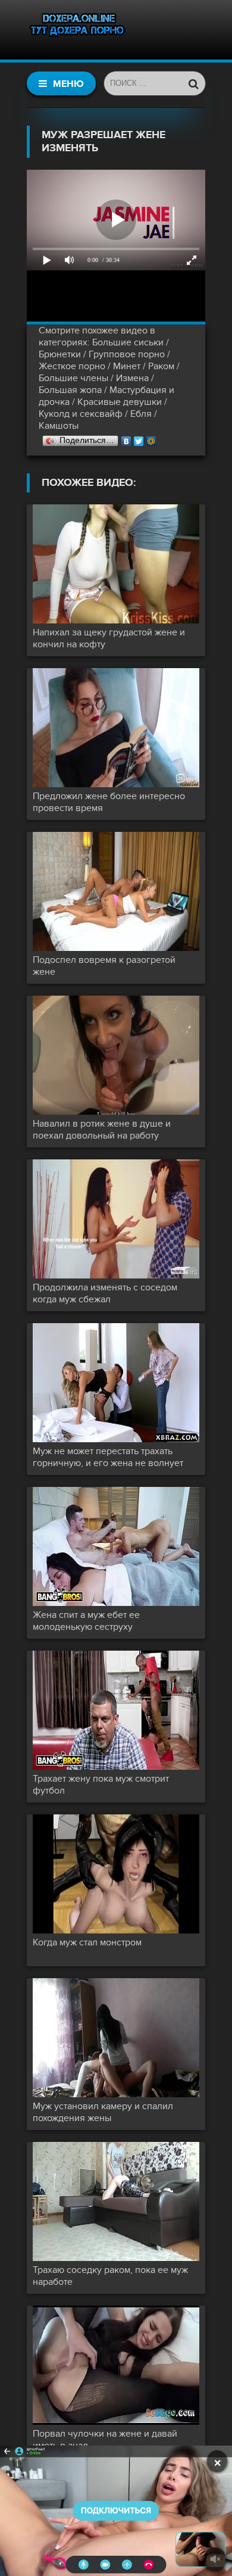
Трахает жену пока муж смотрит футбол (101, 1785)
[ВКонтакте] (126, 438)
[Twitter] (139, 438)
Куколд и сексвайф (81, 414)
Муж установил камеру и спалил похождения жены (103, 2112)
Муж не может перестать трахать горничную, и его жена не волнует (108, 1457)
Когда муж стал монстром (87, 1942)
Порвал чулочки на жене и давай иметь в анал (105, 2440)
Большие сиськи (128, 342)
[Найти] (193, 83)
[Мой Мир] (151, 438)
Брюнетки (60, 354)
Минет (127, 366)
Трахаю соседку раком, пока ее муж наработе (110, 2276)
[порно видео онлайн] (77, 30)
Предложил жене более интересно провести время (109, 802)
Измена (132, 378)
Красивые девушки (120, 402)
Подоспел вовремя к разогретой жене (104, 966)
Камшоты (59, 426)
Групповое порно (127, 354)
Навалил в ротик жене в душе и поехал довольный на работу (102, 1130)
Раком (161, 366)
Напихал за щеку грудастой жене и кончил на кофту (109, 638)
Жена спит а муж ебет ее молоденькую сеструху (86, 1621)
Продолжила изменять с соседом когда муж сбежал (105, 1293)
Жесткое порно (72, 366)
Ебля (141, 414)
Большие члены (73, 378)
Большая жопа (70, 390)
